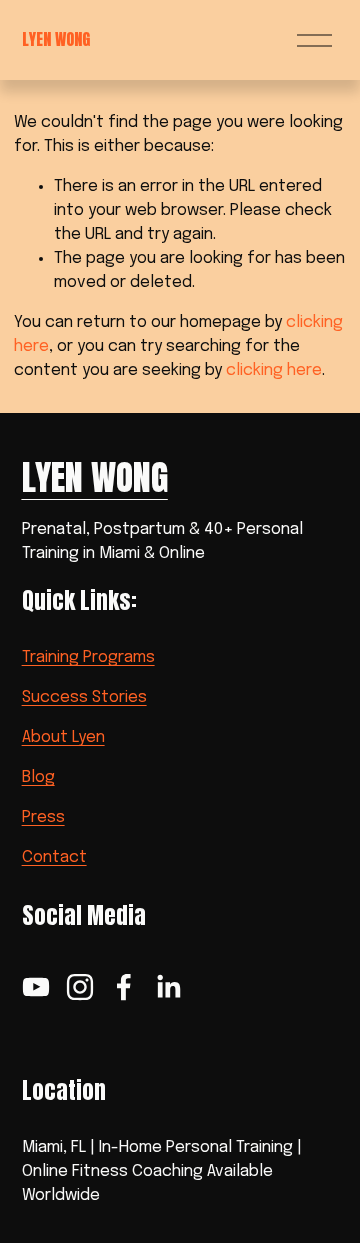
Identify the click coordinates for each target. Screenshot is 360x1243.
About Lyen (63, 737)
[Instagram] (80, 987)
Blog (38, 777)
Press (43, 817)
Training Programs (88, 657)
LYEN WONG (56, 39)
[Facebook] (124, 987)
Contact (54, 857)
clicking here (274, 370)
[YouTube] (36, 987)
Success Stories (84, 697)
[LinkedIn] (168, 987)
